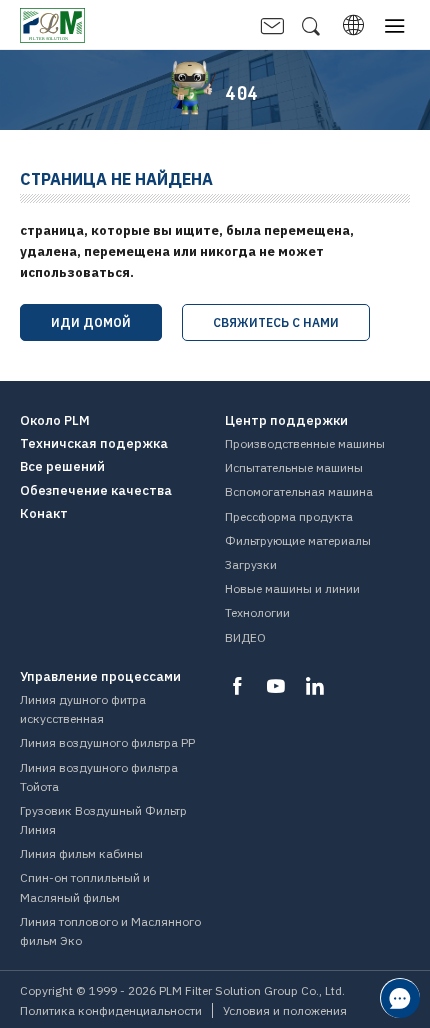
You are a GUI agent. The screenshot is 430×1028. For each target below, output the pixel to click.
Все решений (62, 467)
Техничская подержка (94, 444)
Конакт (44, 514)
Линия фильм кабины (81, 853)
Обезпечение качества (96, 491)
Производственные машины (305, 443)
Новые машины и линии (292, 588)
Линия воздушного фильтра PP (107, 742)
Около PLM (55, 421)
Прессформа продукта (289, 516)
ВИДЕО (245, 637)
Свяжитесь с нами (276, 322)
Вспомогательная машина (299, 491)
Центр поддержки (286, 421)
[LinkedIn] (315, 686)
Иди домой (91, 322)
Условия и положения (285, 1010)
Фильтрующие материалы (298, 540)
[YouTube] (276, 686)
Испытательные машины (294, 467)
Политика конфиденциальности (111, 1010)
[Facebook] (237, 686)
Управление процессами (100, 677)
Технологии (257, 612)
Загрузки (251, 564)
